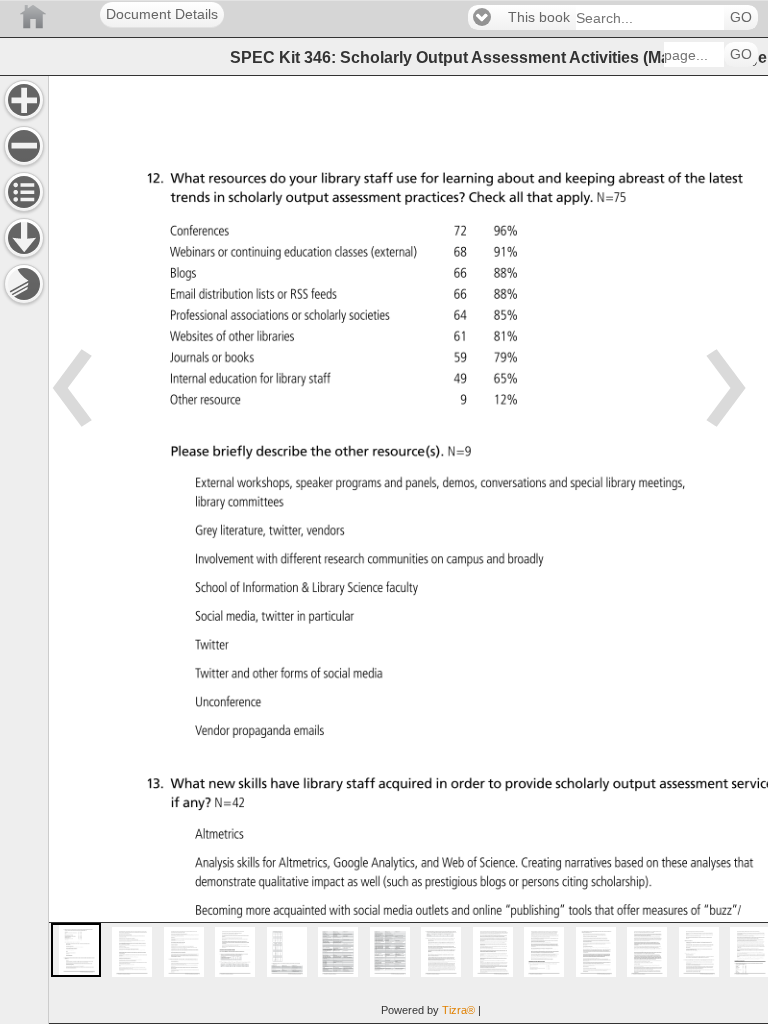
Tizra (458, 1010)
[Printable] (24, 284)
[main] (408, 549)
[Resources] (24, 238)
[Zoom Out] (24, 146)
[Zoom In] (24, 100)
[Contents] (24, 192)
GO (741, 17)
